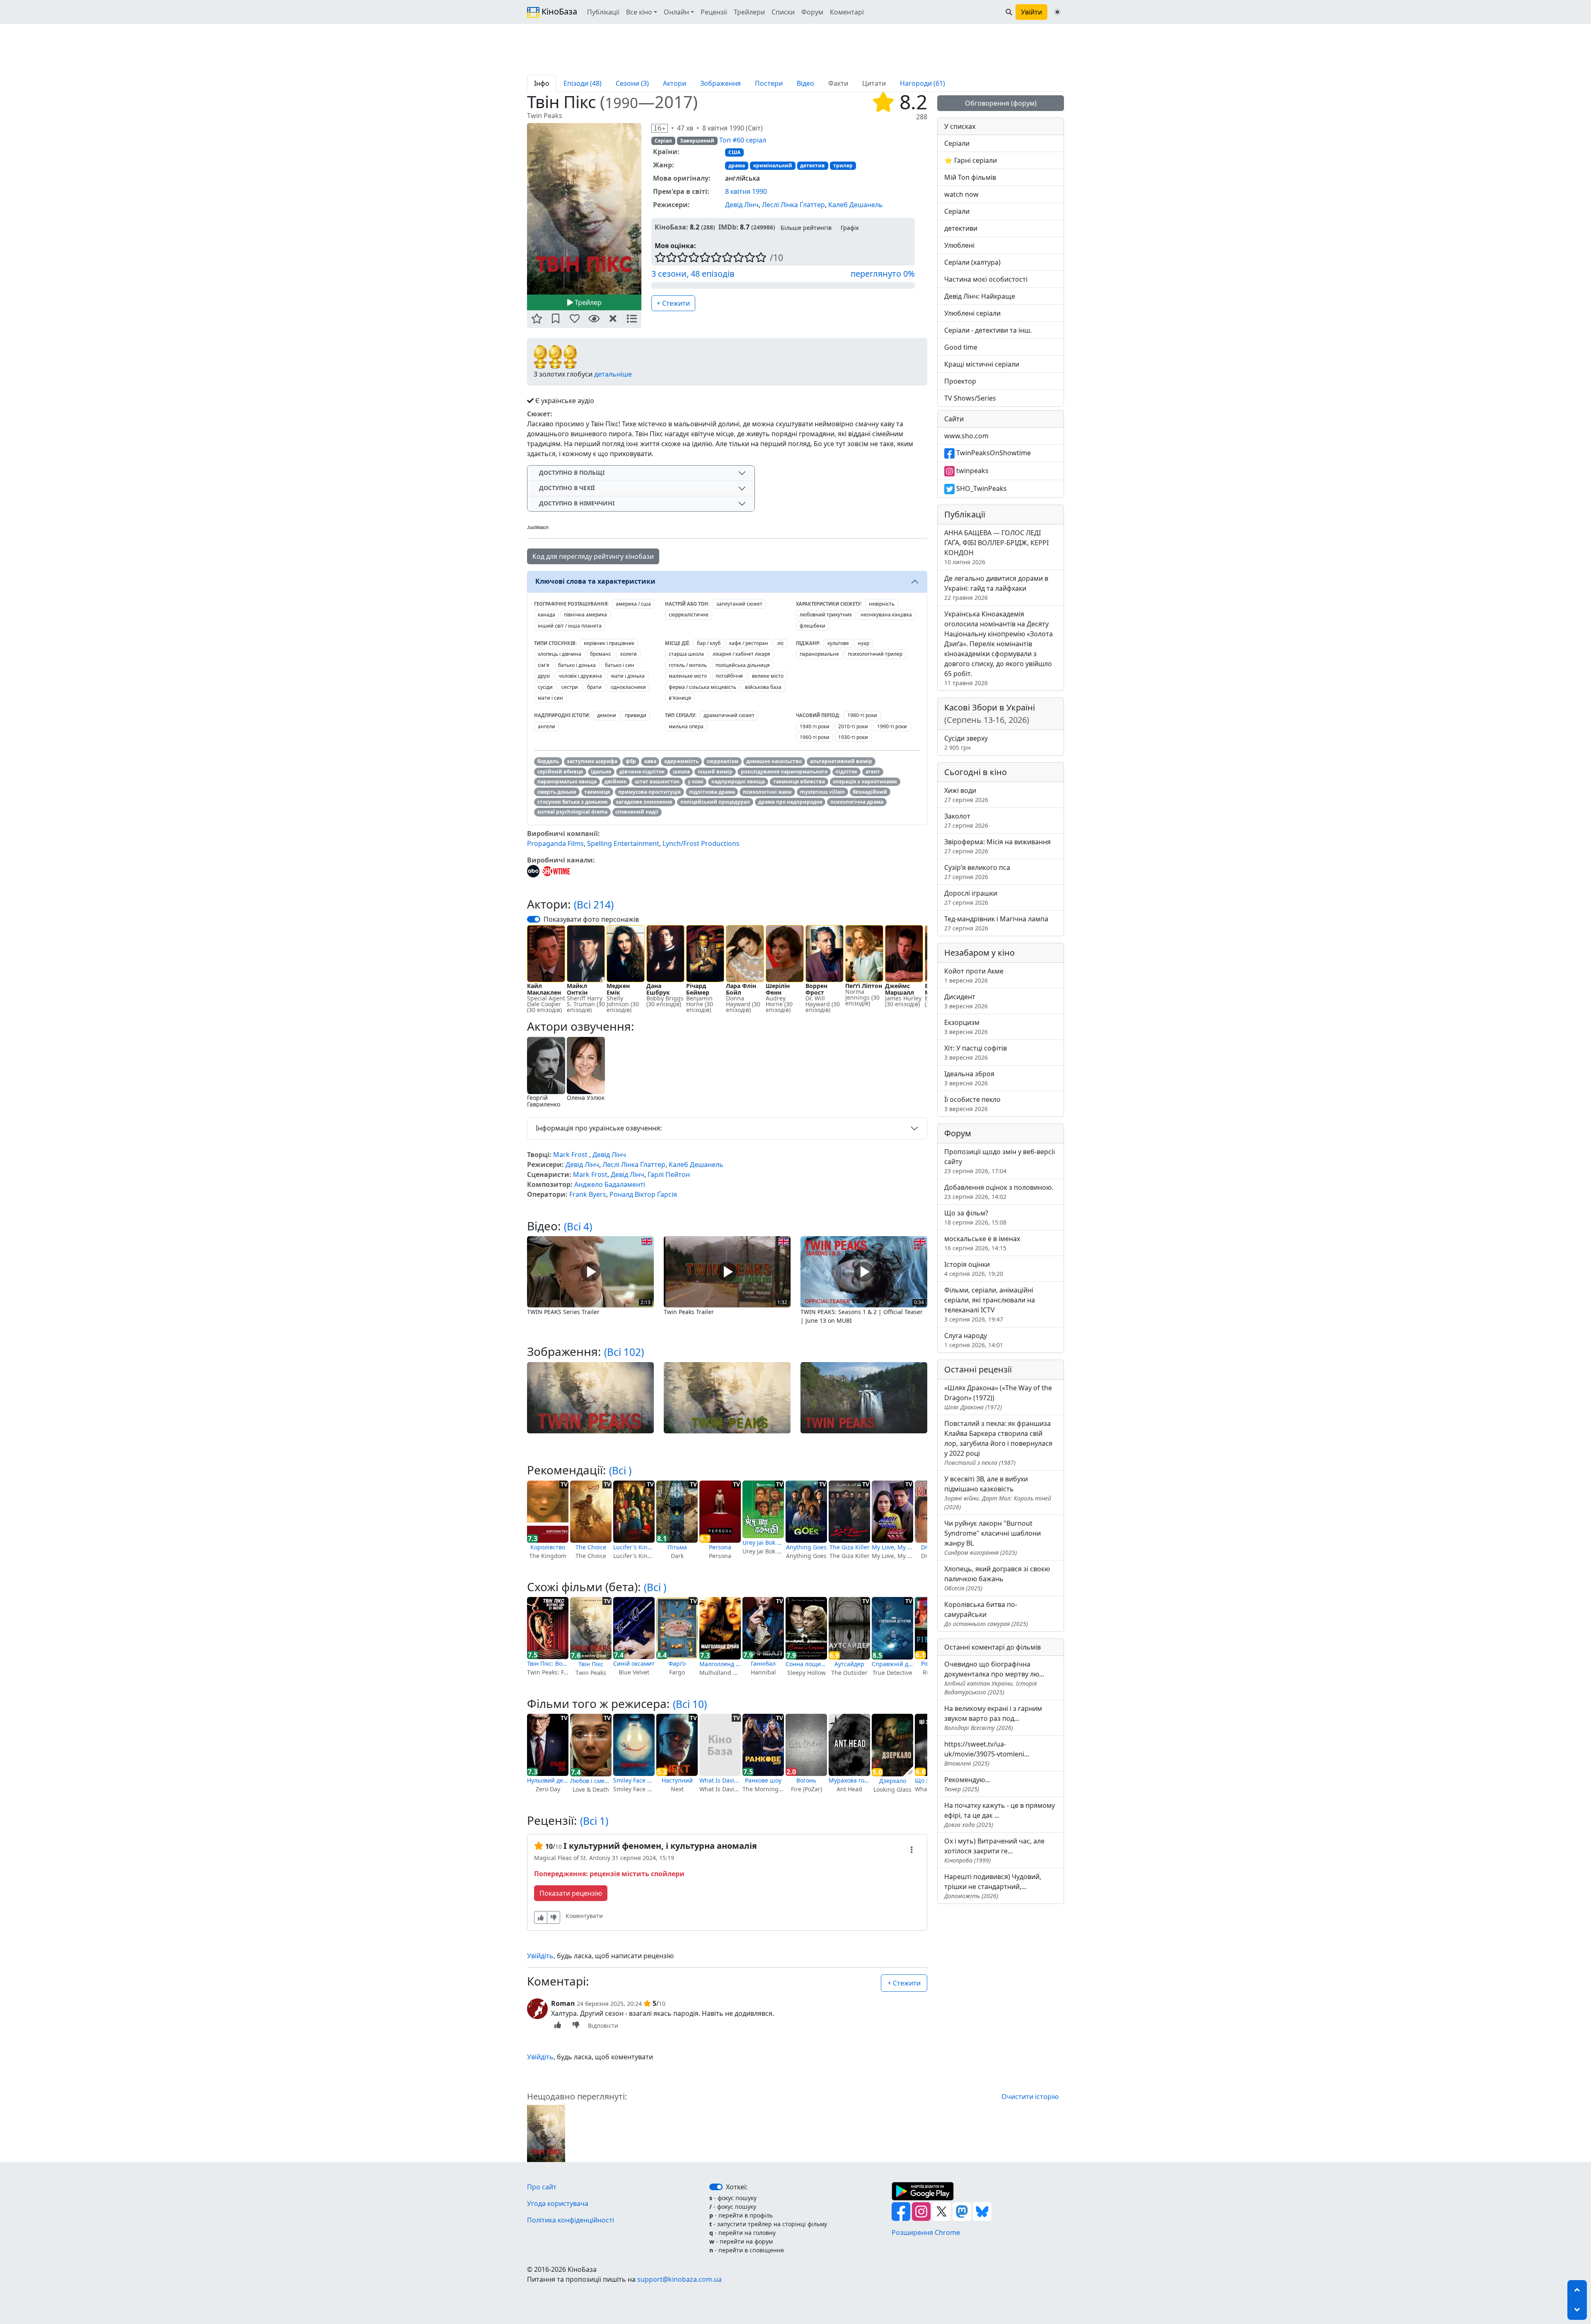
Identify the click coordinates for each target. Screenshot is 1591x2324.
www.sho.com (966, 436)
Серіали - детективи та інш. (988, 330)
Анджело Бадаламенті (610, 1184)
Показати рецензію (571, 1893)
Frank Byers (588, 1194)
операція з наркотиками (865, 782)
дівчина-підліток (642, 772)
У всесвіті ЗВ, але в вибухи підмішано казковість (998, 1493)
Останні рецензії (978, 1369)
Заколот (966, 820)
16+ (660, 128)
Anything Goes (806, 1547)
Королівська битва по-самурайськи (986, 1614)
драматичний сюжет (729, 715)
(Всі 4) (578, 1226)
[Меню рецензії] (912, 1850)
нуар (863, 643)
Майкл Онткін (577, 989)
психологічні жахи (767, 792)
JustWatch (538, 527)
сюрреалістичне (689, 615)
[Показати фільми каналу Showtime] (556, 870)
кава (650, 761)
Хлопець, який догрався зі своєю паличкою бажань (997, 1578)
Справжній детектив (892, 1664)
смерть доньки (557, 792)
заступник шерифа (592, 761)
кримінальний (773, 165)
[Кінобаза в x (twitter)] (942, 2210)
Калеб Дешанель (856, 205)
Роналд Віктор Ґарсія (643, 1194)
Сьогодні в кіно (976, 772)
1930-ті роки (853, 737)
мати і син (550, 698)
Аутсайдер (849, 1664)
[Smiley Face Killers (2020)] (634, 1745)
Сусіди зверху (966, 743)
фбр (631, 761)
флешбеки (812, 626)
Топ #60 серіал (743, 140)
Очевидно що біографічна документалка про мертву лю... (994, 1678)
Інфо (542, 83)
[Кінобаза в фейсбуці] (902, 2210)
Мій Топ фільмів (970, 177)
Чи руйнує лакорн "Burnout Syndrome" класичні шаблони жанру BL (993, 1538)
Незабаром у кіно (979, 953)
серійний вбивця (560, 772)
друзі (544, 676)
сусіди (545, 687)
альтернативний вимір (841, 761)
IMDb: (728, 227)
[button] (537, 319)
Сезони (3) (632, 83)
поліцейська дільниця (743, 665)
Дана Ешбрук (658, 989)
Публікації (603, 12)
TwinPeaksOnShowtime (993, 453)
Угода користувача (558, 2203)
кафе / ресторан (749, 643)
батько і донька (577, 665)
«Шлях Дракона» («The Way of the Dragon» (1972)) (998, 1397)
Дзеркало (893, 1781)
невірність (882, 604)
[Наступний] (646, 208)
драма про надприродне (790, 802)
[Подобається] (541, 1917)
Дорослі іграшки (971, 897)
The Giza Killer (850, 1547)
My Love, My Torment (892, 1547)
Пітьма (677, 1547)
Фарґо (677, 1663)
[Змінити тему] (1057, 12)
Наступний (677, 1780)
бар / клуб (709, 643)
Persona (720, 1547)
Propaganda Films (555, 843)
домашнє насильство (774, 761)
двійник (615, 782)
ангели (546, 726)
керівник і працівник (609, 643)
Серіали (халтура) (972, 262)
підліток (846, 772)
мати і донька (628, 676)
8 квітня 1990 (746, 191)
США (734, 152)
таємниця (597, 792)
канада (546, 615)
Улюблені (959, 245)
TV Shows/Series (970, 398)
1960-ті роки (815, 737)
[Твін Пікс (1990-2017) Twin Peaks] (584, 209)
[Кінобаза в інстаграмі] (922, 2210)
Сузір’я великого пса (977, 872)
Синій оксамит (634, 1663)
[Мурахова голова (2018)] (849, 1745)
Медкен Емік (618, 989)
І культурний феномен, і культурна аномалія (660, 1846)
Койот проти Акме (974, 975)
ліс (781, 643)
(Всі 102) (624, 1352)
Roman (563, 2003)
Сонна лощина (806, 1664)
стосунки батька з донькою (573, 802)
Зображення (721, 83)
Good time (961, 347)
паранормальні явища (567, 782)
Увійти (1031, 12)
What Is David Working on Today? (720, 1780)
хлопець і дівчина (560, 654)
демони (607, 715)
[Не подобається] (554, 1917)
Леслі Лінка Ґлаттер (793, 205)
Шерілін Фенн (778, 989)
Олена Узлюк (586, 1098)
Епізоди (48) (583, 83)
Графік (850, 228)
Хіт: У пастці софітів (976, 1052)
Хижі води (966, 795)
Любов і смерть (591, 1781)
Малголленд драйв (720, 1664)
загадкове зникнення (644, 802)
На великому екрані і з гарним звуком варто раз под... (993, 1718)
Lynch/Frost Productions (701, 843)
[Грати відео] (590, 1271)
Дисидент (966, 1001)
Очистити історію (1030, 2097)
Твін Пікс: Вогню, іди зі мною (548, 1663)
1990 (621, 103)
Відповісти (603, 2026)
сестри (570, 687)
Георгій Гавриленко (544, 1101)
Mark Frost (570, 1155)
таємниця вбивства (799, 782)
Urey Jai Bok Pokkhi (763, 1542)
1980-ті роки (862, 715)
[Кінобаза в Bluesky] (982, 2210)
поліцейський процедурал (715, 802)
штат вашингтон (657, 782)
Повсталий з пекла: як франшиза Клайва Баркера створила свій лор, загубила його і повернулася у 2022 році (998, 1443)
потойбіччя (729, 676)
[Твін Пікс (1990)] (546, 2133)
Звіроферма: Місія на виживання (997, 846)
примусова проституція (649, 792)
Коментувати (584, 1916)
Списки (783, 12)
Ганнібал (763, 1663)
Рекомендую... (967, 1784)
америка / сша (633, 604)
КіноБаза (558, 11)
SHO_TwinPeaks (981, 488)
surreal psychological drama (572, 812)
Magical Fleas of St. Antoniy (572, 1858)
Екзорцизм (966, 1027)
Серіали (957, 143)
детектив (812, 165)
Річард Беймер (698, 989)
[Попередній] (522, 208)
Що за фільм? (975, 1217)
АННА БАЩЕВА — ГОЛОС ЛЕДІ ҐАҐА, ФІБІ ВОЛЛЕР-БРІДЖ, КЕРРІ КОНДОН (996, 547)
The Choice (591, 1547)
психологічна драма (857, 802)
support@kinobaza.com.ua (679, 2279)
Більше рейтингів (806, 228)
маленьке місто (688, 676)
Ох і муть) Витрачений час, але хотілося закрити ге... (994, 1850)
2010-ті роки (853, 726)
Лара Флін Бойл (741, 989)
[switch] (534, 919)
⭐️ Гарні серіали (971, 160)
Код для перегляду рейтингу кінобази (593, 556)
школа (681, 772)
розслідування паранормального (784, 772)
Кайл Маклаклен (544, 989)
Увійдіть (540, 1956)
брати (594, 687)
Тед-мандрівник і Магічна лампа (996, 923)
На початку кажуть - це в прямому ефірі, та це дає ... (1000, 1815)
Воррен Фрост (816, 989)
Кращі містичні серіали (982, 364)
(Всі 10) (690, 1704)
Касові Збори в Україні (990, 714)
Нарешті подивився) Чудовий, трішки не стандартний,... (993, 1886)
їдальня (601, 772)
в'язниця (680, 698)
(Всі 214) (594, 905)
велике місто (768, 676)
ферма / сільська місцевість (702, 687)
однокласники (628, 687)
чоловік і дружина (580, 676)
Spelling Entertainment (623, 843)
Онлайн (676, 12)
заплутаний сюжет (739, 604)
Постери (769, 83)
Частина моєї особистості (986, 279)
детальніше (613, 374)
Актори (675, 83)
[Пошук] (1009, 12)
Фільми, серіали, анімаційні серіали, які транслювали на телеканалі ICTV (990, 1304)
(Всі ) (620, 1470)
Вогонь (806, 1780)
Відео (805, 83)
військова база (763, 687)
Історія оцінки (974, 1269)
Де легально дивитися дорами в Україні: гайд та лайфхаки (996, 588)
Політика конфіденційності (571, 2220)
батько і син (620, 665)
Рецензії (714, 12)
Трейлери (749, 12)
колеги (629, 654)
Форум (812, 12)
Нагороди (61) (922, 83)
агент (873, 772)
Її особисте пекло (972, 1104)
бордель (548, 761)
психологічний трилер (875, 654)
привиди (636, 715)
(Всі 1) (594, 1821)
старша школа (686, 654)
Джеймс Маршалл (899, 989)
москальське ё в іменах (982, 1243)
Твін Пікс (591, 1664)
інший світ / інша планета (570, 626)
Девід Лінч (742, 205)
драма (737, 165)
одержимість (681, 761)
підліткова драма (712, 792)
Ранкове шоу (763, 1780)
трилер (843, 165)
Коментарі (847, 12)
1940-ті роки (815, 726)
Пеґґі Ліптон (864, 986)
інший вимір (715, 772)
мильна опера (686, 726)
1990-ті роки (892, 726)
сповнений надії (637, 812)
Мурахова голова (849, 1780)
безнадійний (870, 792)
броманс (601, 654)
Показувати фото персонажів (591, 919)
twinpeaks (972, 471)
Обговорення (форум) (1001, 103)
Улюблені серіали (972, 313)
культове (838, 643)
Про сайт (542, 2187)
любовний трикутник (826, 615)
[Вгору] (1577, 2290)
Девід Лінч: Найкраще (980, 296)
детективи (961, 228)
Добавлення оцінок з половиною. (999, 1192)
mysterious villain (822, 792)
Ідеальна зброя (969, 1078)
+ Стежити (673, 303)
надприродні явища (738, 782)
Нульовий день (548, 1780)
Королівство (548, 1547)
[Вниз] (1577, 2310)
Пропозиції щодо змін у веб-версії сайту (1000, 1161)
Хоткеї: (737, 2187)
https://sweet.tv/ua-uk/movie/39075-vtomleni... (987, 1753)
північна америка (585, 615)
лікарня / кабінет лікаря (741, 654)
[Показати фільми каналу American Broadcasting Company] (533, 870)
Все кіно (639, 12)
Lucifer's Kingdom (634, 1547)
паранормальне (819, 654)
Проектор (960, 381)
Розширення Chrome (926, 2232)
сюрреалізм (723, 761)
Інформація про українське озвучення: (599, 1128)
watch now (961, 194)
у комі (696, 782)
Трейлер (587, 302)
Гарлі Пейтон (669, 1174)
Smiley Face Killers (634, 1780)
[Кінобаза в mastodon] (963, 2210)
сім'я (544, 665)
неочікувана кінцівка (886, 615)
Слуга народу (974, 1340)
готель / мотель (688, 665)
